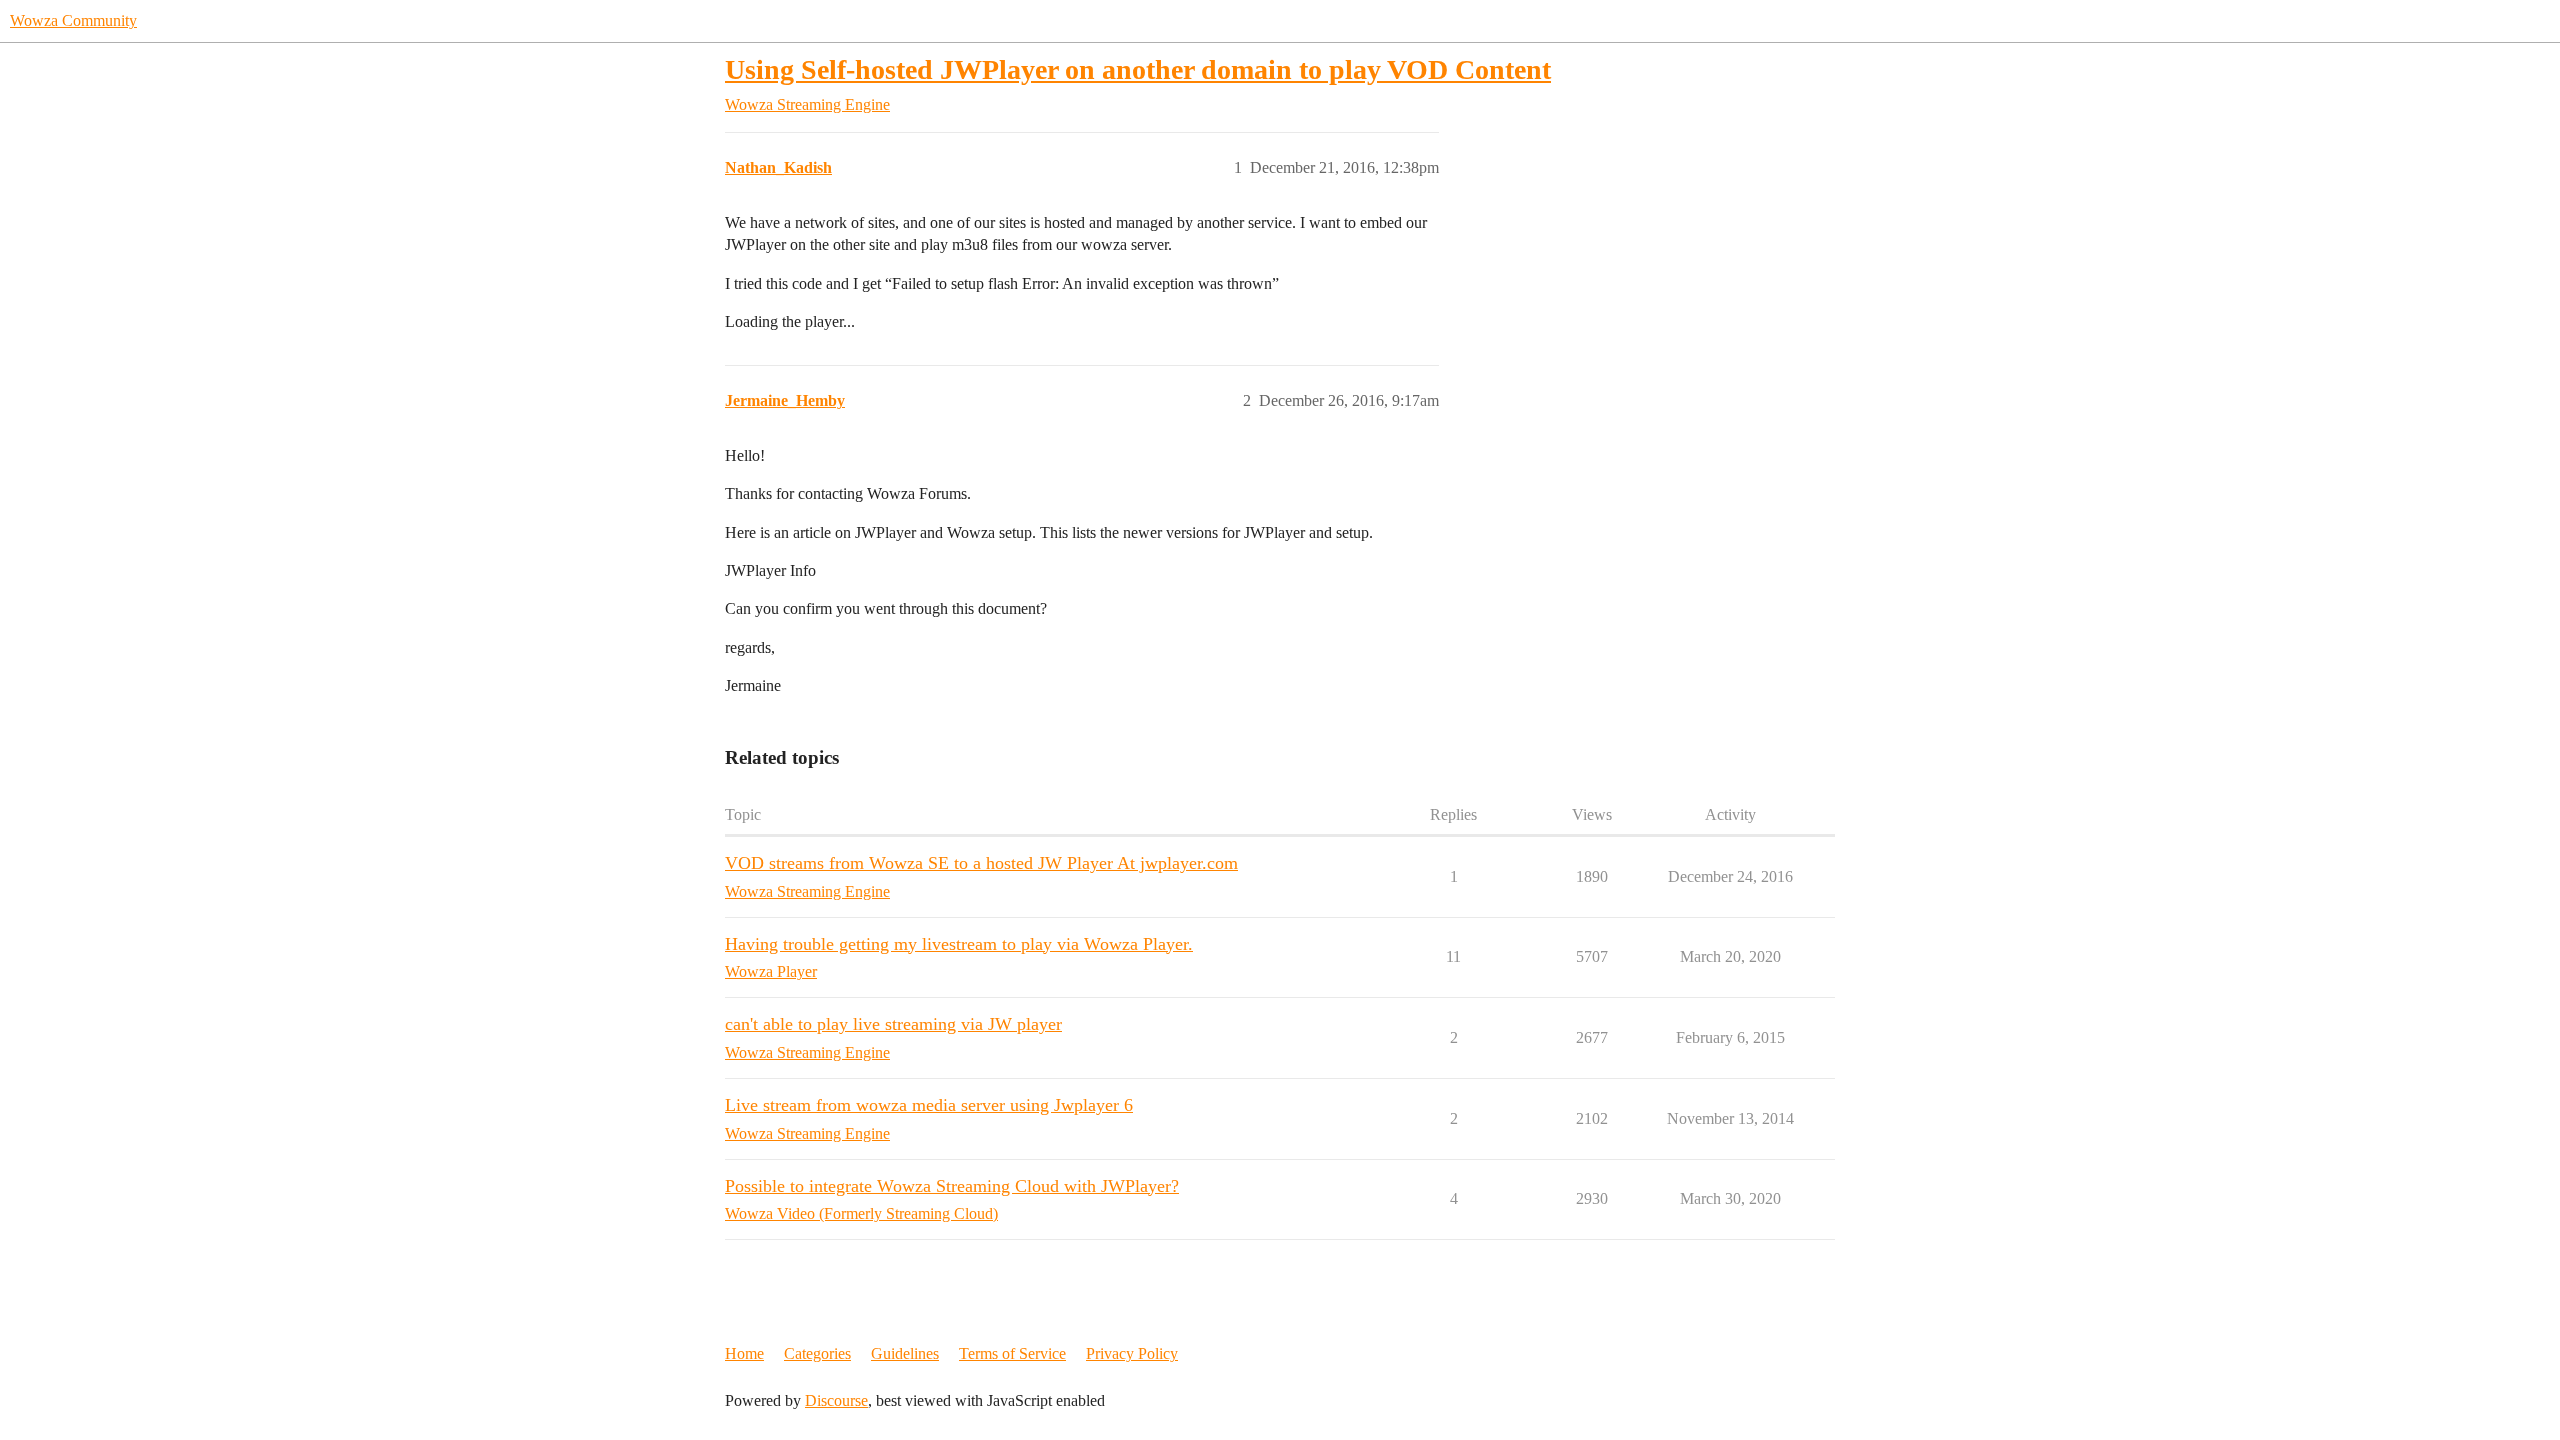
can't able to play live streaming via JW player (893, 1024)
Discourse (836, 1400)
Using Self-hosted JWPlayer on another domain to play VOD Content (1138, 69)
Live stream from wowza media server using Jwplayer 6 (929, 1105)
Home (744, 1353)
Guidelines (905, 1353)
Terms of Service (1012, 1353)
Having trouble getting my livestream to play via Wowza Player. (959, 944)
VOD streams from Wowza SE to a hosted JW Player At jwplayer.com (981, 863)
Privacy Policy (1132, 1353)
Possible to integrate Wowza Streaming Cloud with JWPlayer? (952, 1186)
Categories (817, 1353)
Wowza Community (73, 20)
